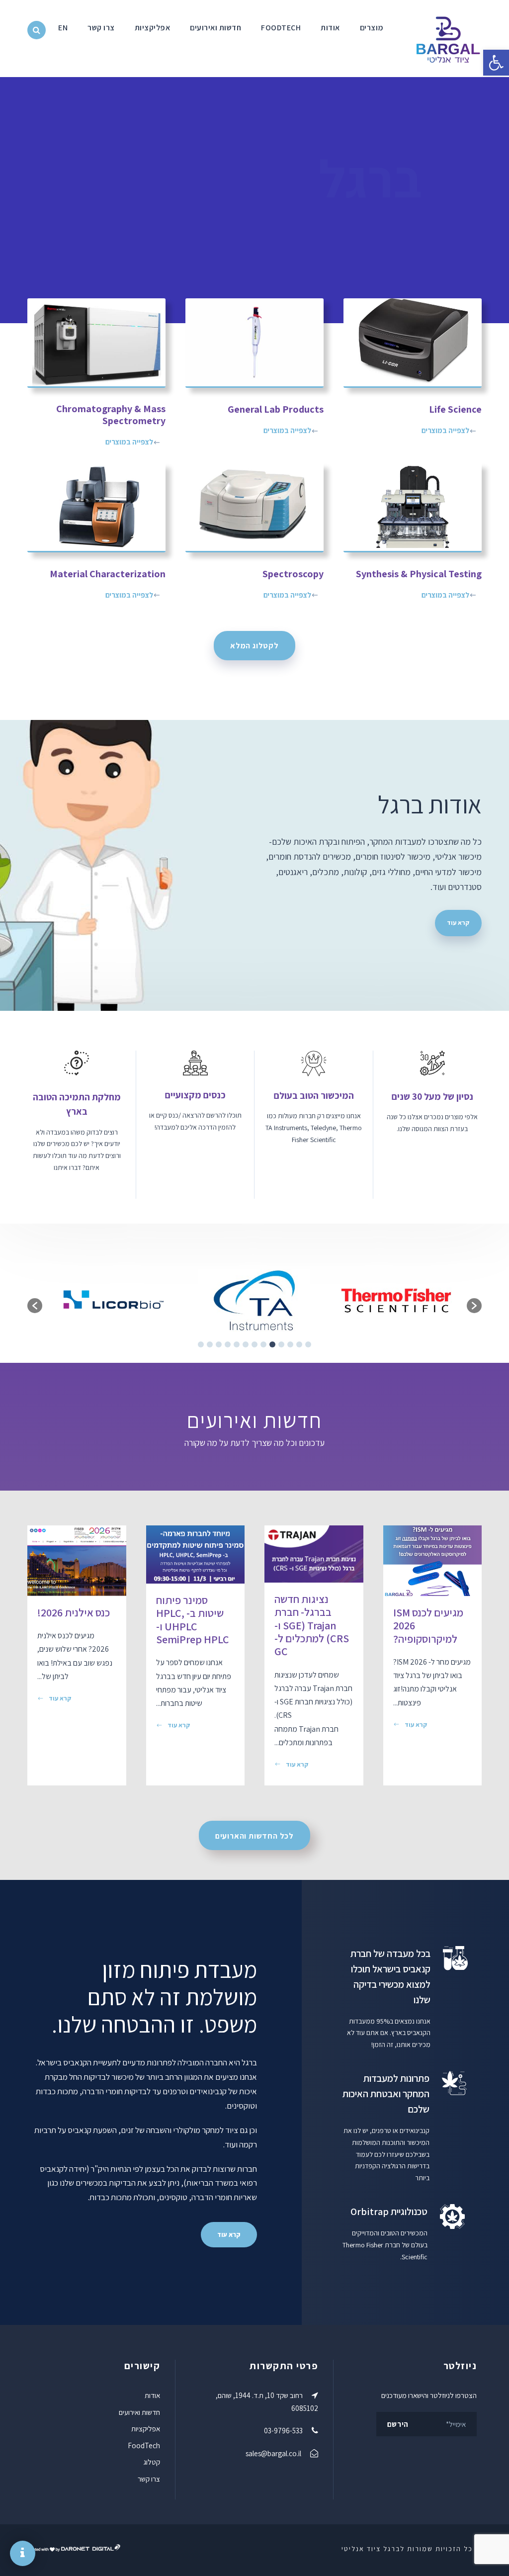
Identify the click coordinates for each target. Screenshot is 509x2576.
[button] (496, 63)
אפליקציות (153, 28)
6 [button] (263, 1344)
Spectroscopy (293, 574)
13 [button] (201, 1344)
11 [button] (219, 1344)
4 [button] (281, 1344)
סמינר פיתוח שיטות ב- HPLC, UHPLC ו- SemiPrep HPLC (193, 1620)
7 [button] (254, 1344)
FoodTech (281, 28)
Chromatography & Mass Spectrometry (111, 415)
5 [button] (272, 1344)
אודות (330, 28)
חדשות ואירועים (215, 28)
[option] (396, 1301)
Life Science (455, 409)
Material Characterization (108, 574)
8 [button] (246, 1344)
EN (63, 28)
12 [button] (210, 1344)
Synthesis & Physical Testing (419, 574)
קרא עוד (416, 1725)
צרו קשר (101, 28)
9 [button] (237, 1344)
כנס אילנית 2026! (74, 1612)
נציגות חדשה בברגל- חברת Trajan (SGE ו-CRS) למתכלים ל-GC (312, 1625)
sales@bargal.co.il (273, 2453)
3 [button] (290, 1344)
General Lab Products (276, 409)
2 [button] (299, 1344)
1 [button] (308, 1344)
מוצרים (372, 28)
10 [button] (228, 1344)
